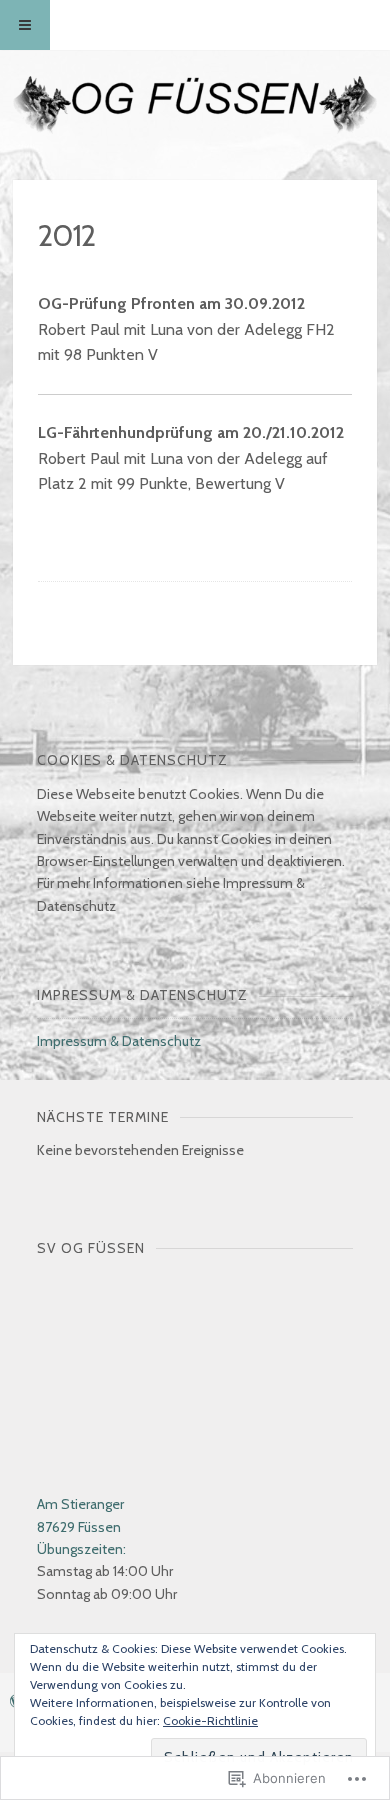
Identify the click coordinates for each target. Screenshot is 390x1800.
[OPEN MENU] (25, 25)
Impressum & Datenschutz (119, 1041)
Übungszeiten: (81, 1549)
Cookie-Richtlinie (210, 1720)
